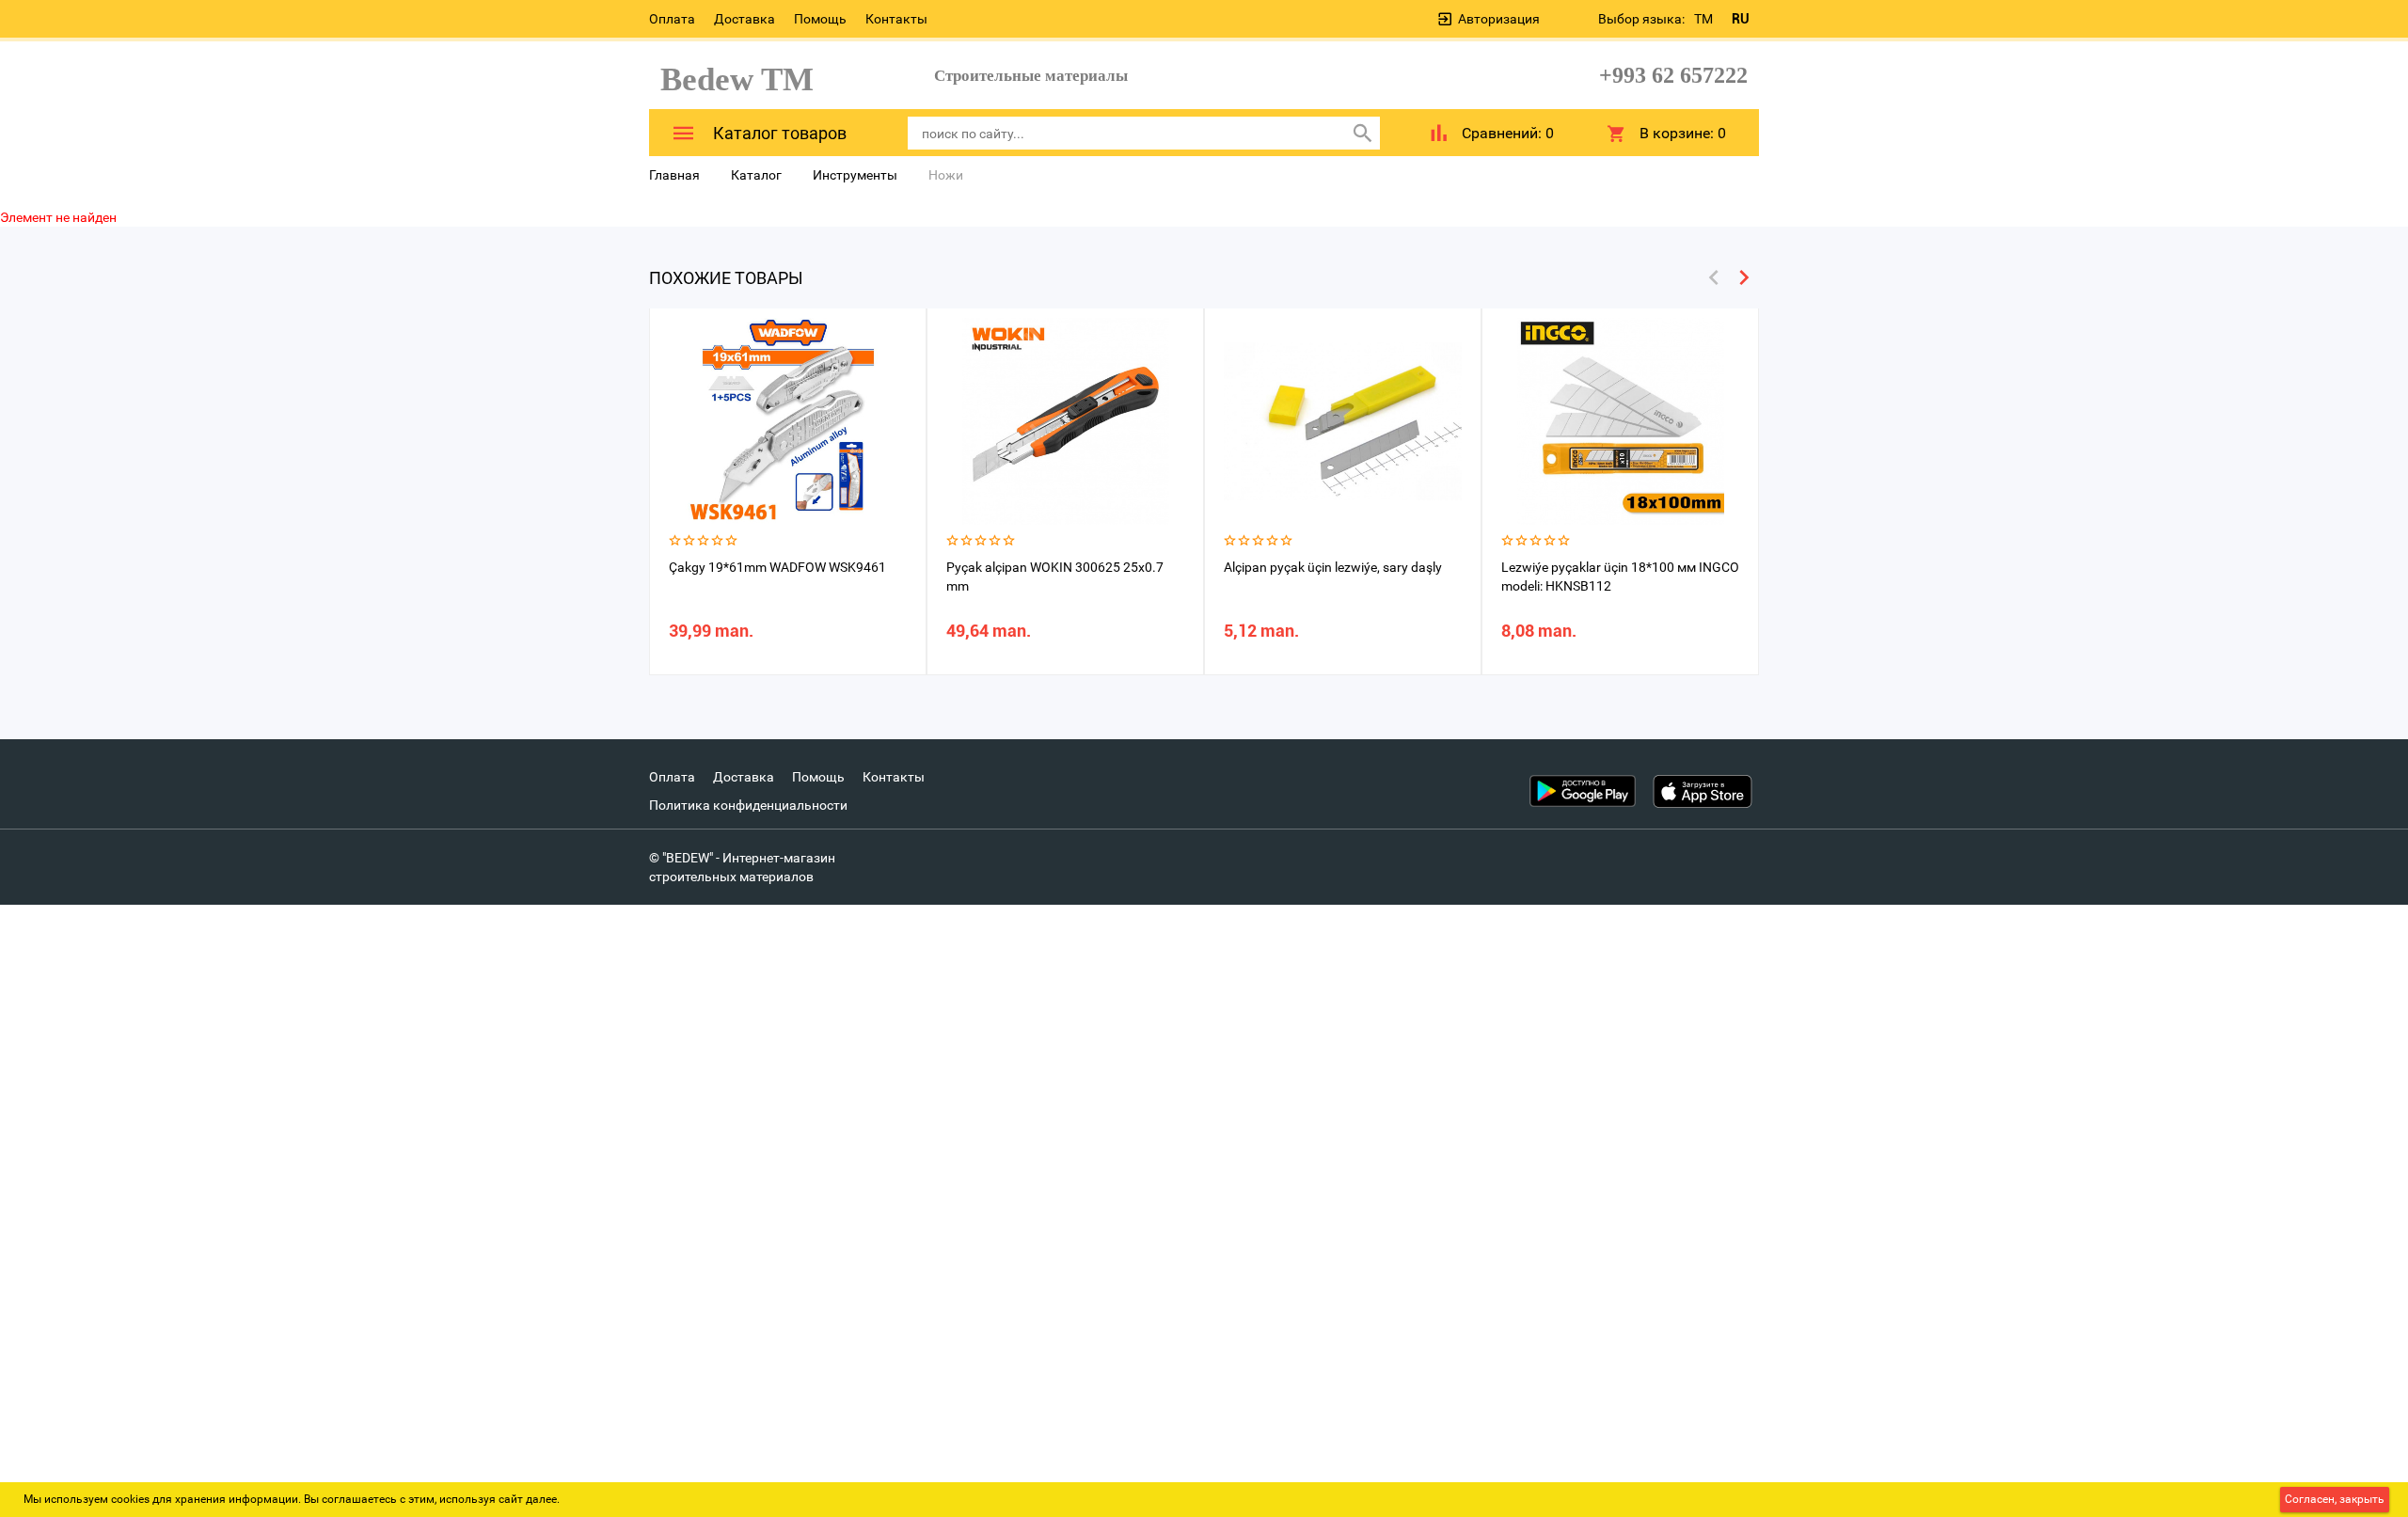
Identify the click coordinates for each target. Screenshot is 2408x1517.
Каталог (756, 175)
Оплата (672, 19)
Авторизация (1499, 19)
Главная (674, 175)
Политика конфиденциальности (748, 805)
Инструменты (855, 175)
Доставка (745, 19)
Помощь (820, 19)
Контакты (896, 19)
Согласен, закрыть (2335, 1499)
